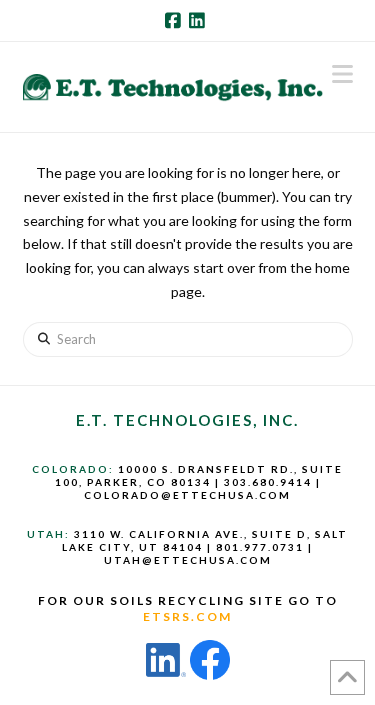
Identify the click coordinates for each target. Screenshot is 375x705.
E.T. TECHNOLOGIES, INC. (187, 420)
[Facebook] (176, 20)
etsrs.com (187, 616)
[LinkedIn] (200, 20)
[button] (342, 74)
